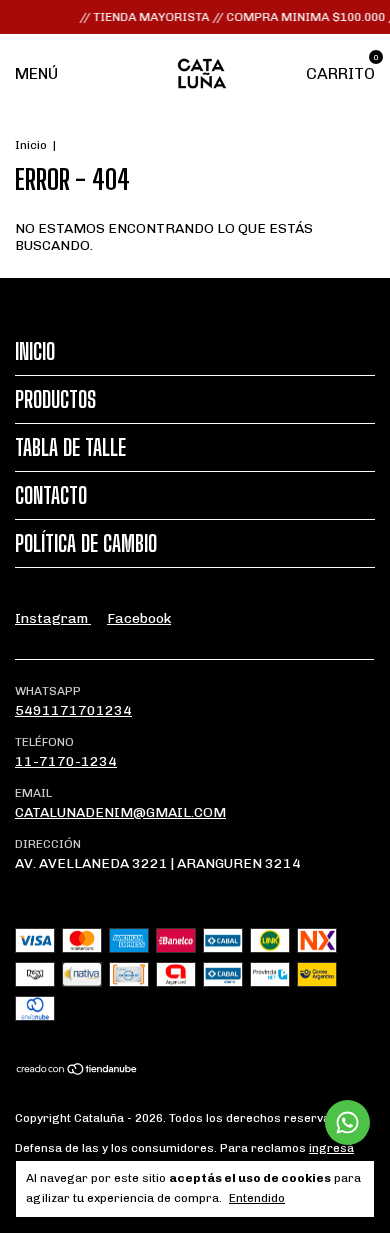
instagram (53, 618)
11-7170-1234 (66, 761)
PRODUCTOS (55, 399)
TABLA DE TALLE (70, 447)
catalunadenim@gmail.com (120, 812)
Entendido (257, 1198)
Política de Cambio (86, 543)
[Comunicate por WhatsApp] (347, 1122)
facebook (139, 618)
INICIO (35, 351)
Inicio (31, 145)
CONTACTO (51, 495)
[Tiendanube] (77, 1071)
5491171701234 (73, 710)
